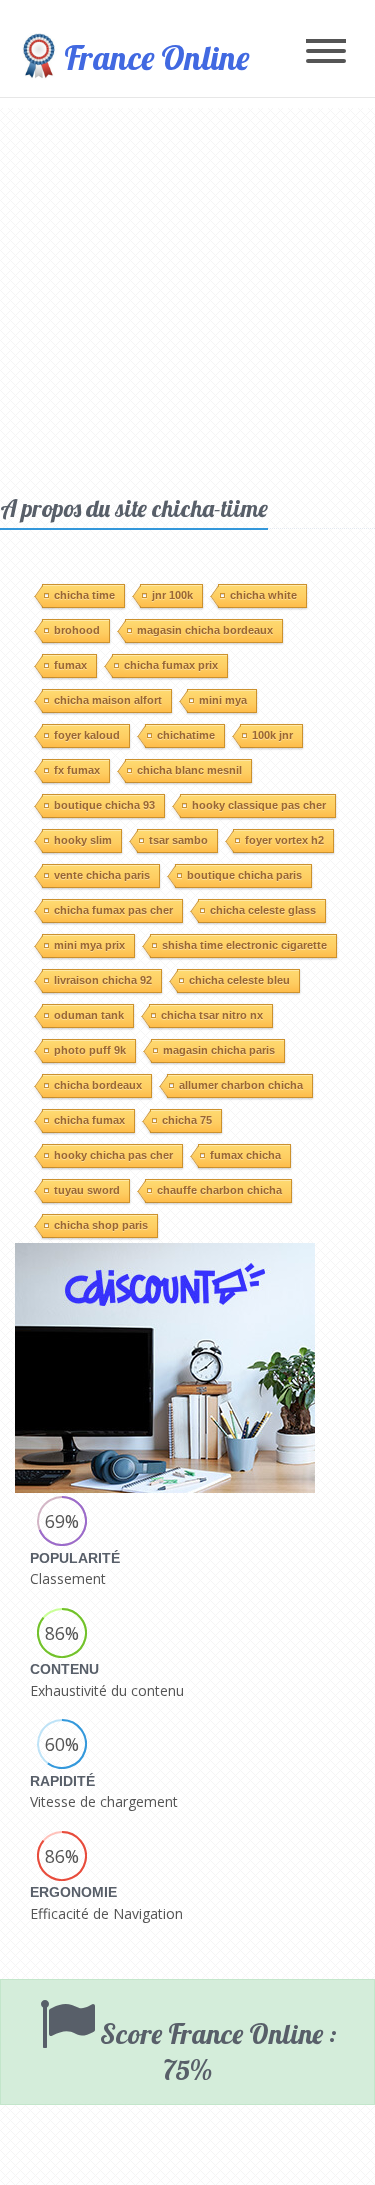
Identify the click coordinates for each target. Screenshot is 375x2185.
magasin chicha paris (219, 1050)
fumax (70, 665)
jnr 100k (172, 595)
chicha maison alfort (108, 700)
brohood (77, 630)
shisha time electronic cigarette (244, 945)
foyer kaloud (87, 735)
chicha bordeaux (98, 1085)
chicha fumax (89, 1120)
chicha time (84, 595)
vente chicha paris (102, 875)
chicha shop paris (101, 1225)
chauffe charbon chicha (219, 1190)
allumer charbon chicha (241, 1085)
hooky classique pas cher (259, 805)
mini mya (223, 700)
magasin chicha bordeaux (205, 630)
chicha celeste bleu (239, 980)
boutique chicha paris (244, 875)
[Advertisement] (187, 295)
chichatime (186, 735)
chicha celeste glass (263, 910)
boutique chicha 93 (104, 805)
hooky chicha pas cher (113, 1155)
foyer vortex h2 (284, 840)
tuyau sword (87, 1190)
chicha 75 (187, 1120)
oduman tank (89, 1015)
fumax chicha (245, 1155)
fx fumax (77, 770)
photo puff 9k (90, 1050)
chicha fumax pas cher (113, 910)
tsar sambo (178, 840)
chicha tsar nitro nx (212, 1015)
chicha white (263, 595)
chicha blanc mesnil (189, 770)
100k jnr (272, 735)
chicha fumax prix (171, 665)
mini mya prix (89, 945)
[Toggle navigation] (326, 52)
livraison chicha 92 (103, 980)
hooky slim (83, 840)
